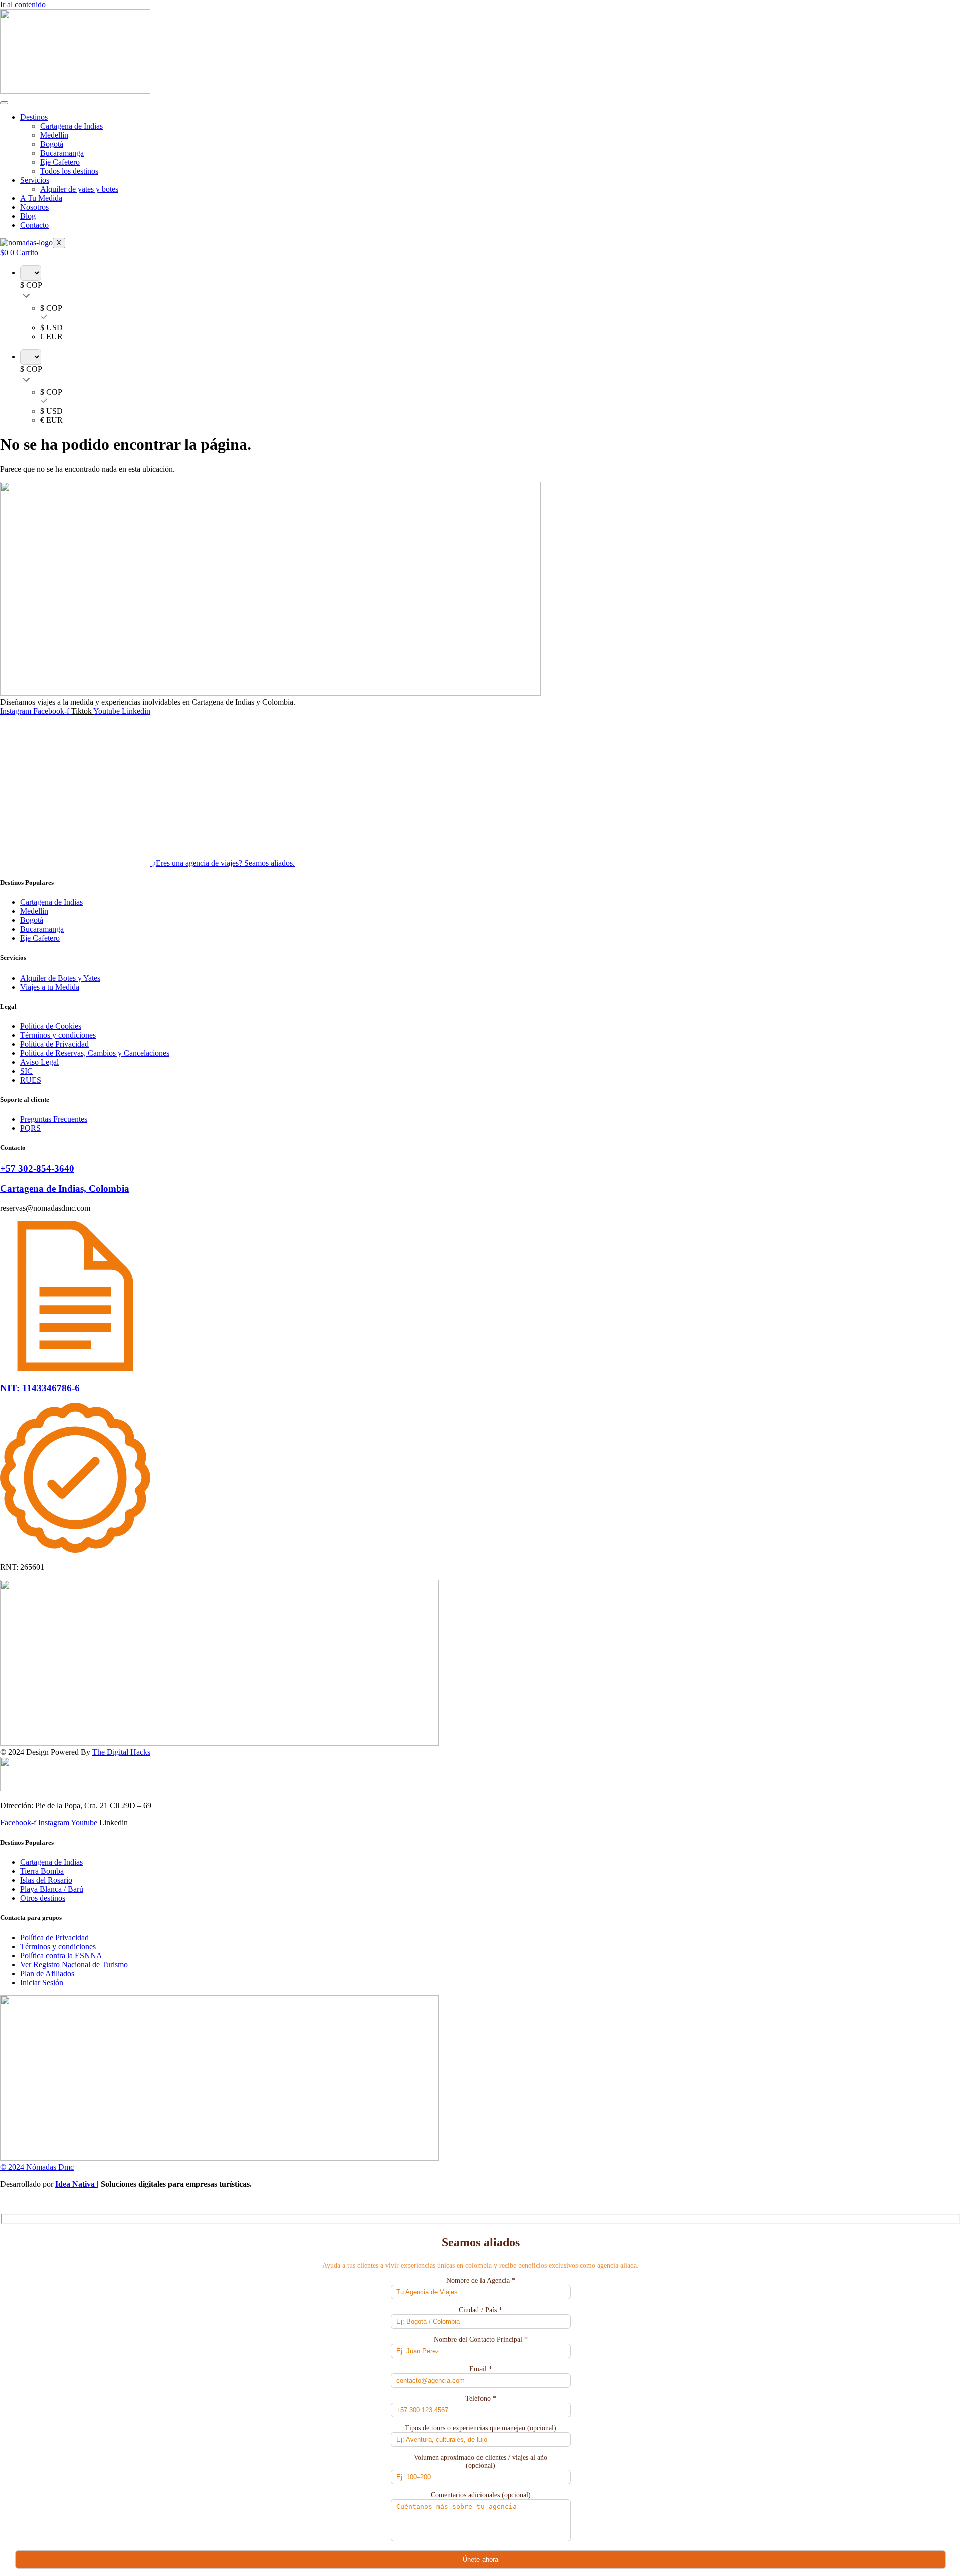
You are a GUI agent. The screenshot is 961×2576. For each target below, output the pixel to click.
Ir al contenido (23, 4)
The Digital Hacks (121, 1752)
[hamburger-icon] (4, 103)
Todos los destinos (69, 171)
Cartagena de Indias (71, 126)
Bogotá (52, 144)
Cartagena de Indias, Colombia (65, 1189)
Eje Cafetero (60, 162)
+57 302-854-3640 (37, 1169)
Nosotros (34, 207)
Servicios (35, 180)
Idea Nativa (76, 2184)
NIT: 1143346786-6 (40, 1388)
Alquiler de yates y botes (79, 189)
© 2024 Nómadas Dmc (37, 2167)
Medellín (54, 135)
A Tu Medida (41, 198)
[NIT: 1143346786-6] (75, 1368)
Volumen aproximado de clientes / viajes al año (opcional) (480, 2462)
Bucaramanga (62, 153)
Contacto (34, 225)
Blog (28, 216)
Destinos (34, 117)
